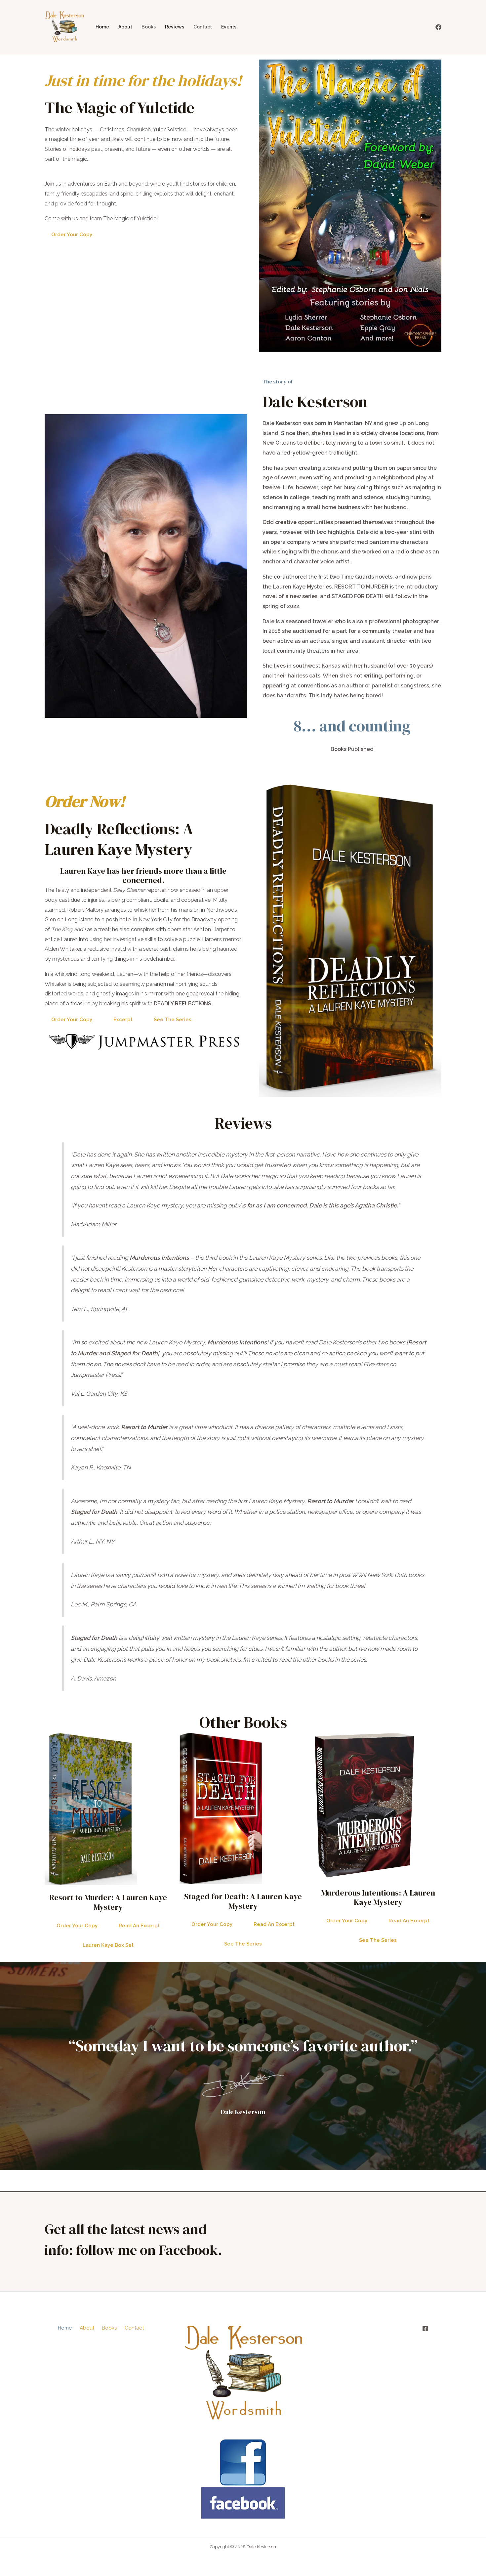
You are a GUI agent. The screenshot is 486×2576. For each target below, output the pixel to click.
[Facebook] (438, 27)
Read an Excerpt (139, 1926)
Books (149, 27)
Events (229, 27)
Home (102, 27)
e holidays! (204, 80)
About (125, 27)
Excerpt (123, 1020)
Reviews (175, 27)
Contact (203, 27)
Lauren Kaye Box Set (108, 1945)
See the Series (173, 1020)
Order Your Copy (72, 235)
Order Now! (85, 801)
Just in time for (98, 80)
